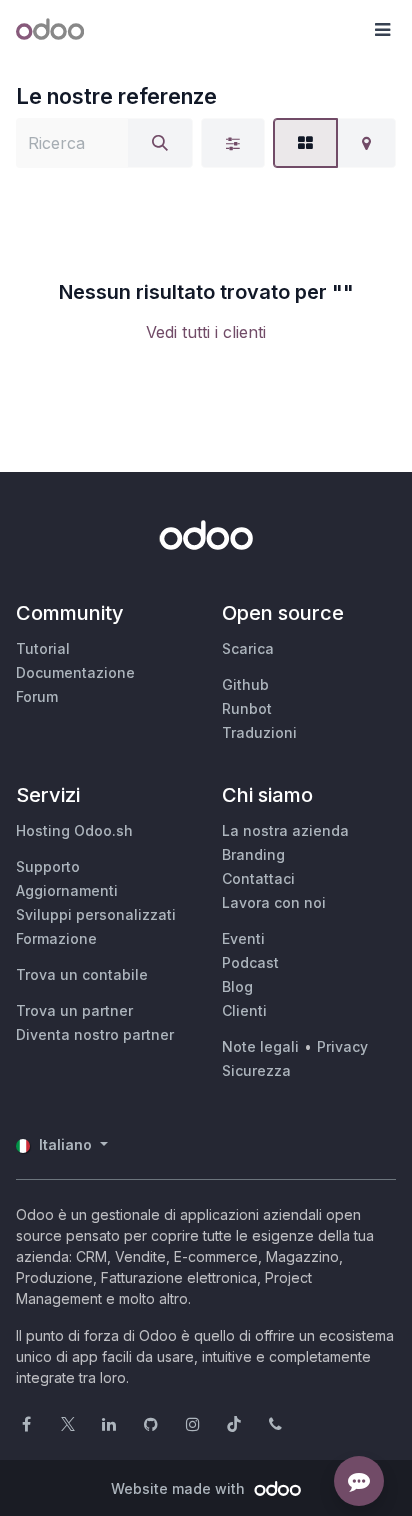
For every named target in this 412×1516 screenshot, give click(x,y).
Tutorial (43, 648)
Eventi (243, 938)
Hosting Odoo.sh (74, 830)
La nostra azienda (285, 830)
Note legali (260, 1046)
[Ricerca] (160, 143)
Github (245, 684)
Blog (237, 986)
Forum (37, 696)
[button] (382, 30)
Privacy (342, 1046)
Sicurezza (256, 1070)
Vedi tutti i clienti (206, 332)
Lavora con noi (274, 902)
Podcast (250, 962)
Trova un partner (74, 1010)
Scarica (248, 648)
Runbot (247, 708)
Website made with (180, 1488)
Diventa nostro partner (95, 1034)
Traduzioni (259, 732)
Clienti (244, 1010)
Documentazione (75, 672)
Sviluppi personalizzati (96, 914)
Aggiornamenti (67, 890)
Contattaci (258, 878)
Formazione (56, 938)
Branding (253, 854)
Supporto (48, 866)
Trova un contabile (82, 974)
